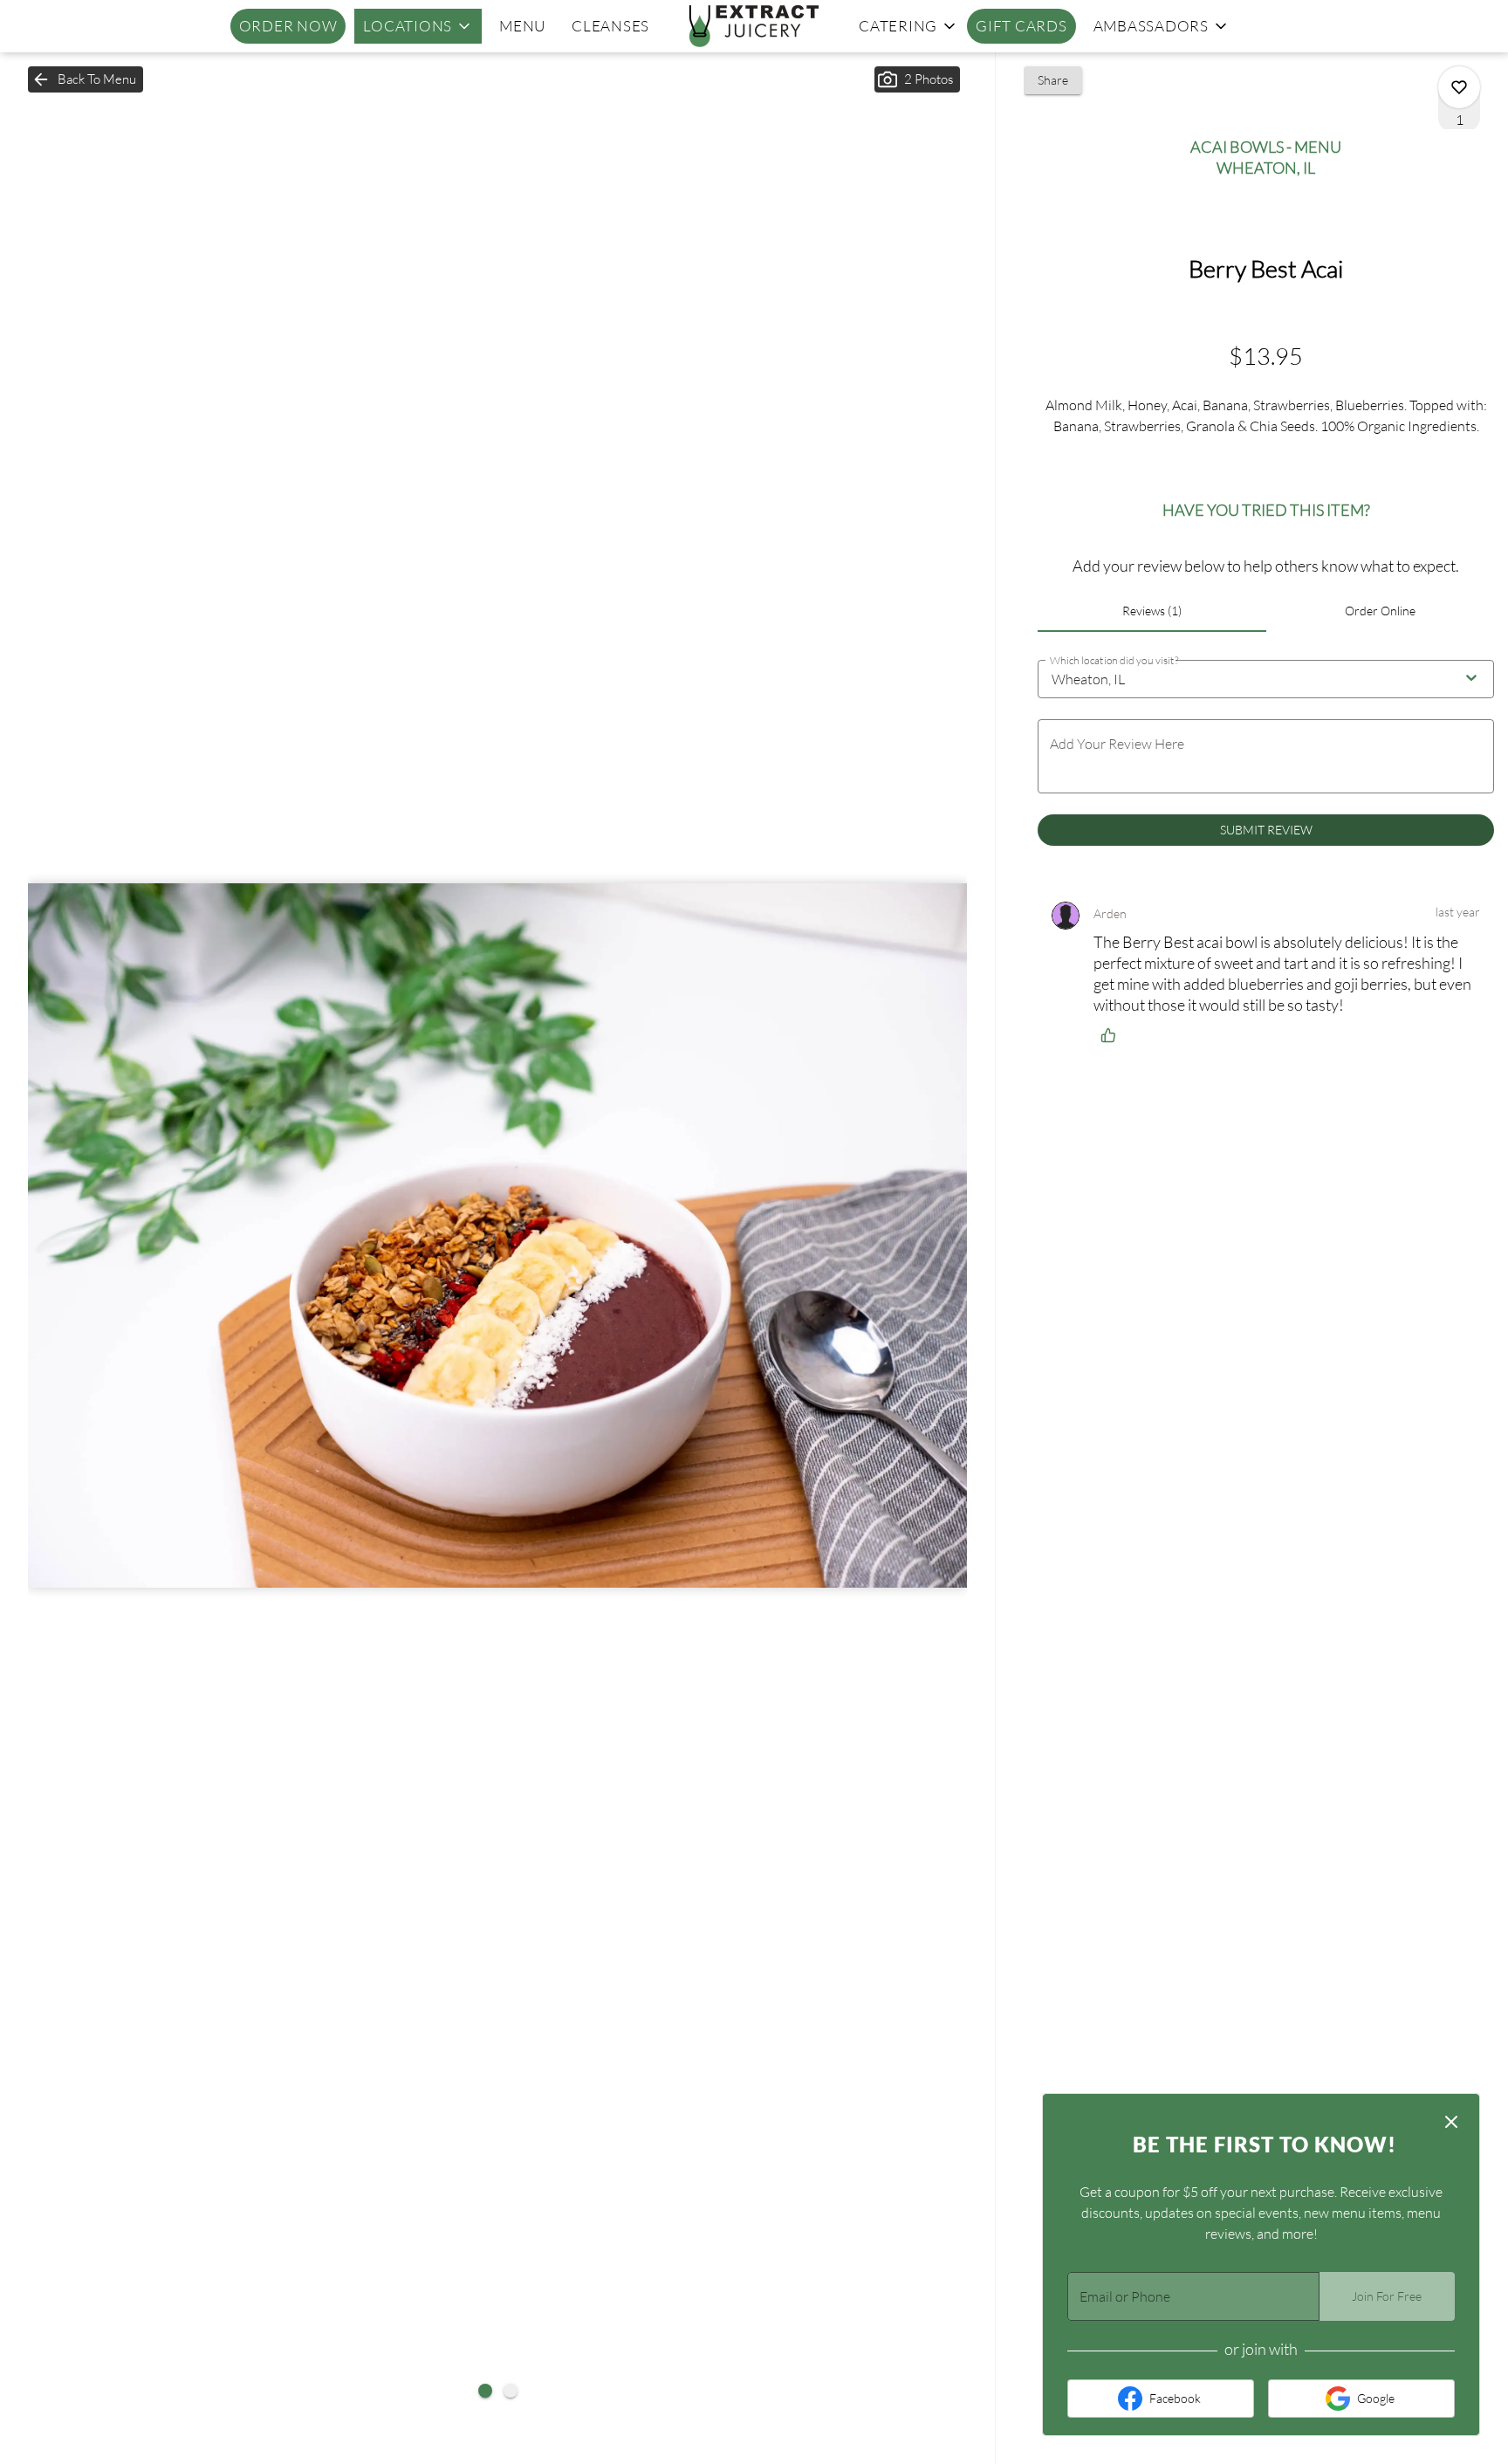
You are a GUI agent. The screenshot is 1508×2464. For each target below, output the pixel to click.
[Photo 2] (511, 2391)
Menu (522, 26)
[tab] (1152, 611)
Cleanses (610, 26)
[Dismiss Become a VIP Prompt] (1451, 2122)
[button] (418, 26)
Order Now (288, 26)
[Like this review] (1113, 1035)
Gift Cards (1021, 26)
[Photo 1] (485, 2391)
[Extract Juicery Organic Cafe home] (754, 26)
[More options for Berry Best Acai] (1459, 87)
